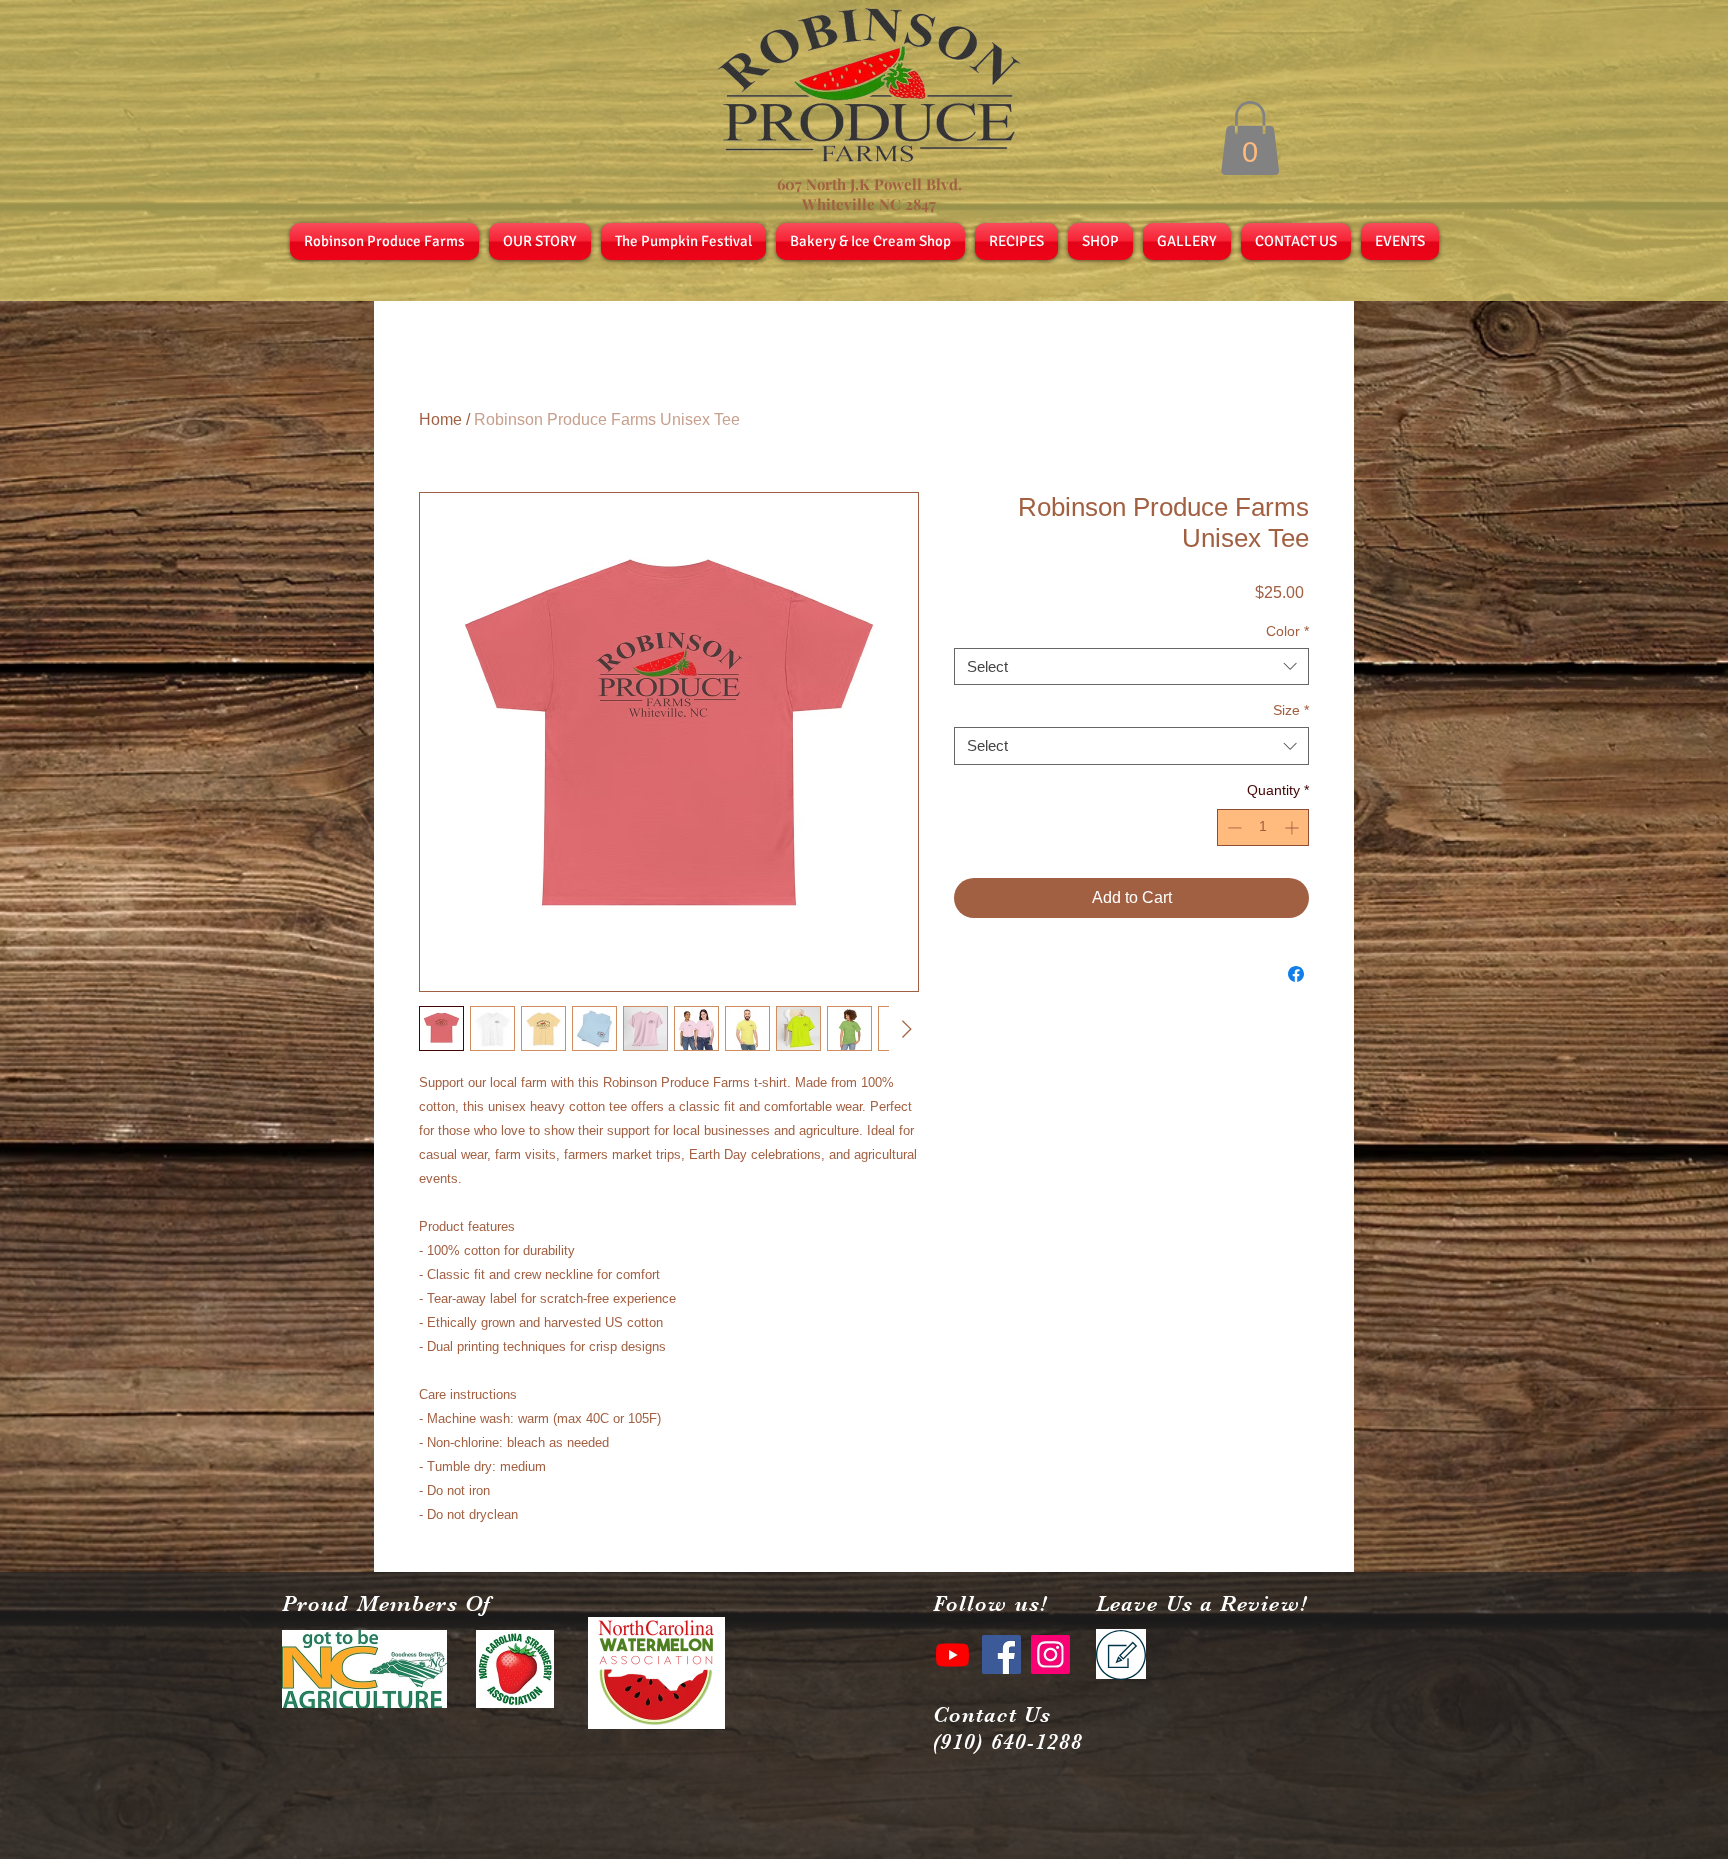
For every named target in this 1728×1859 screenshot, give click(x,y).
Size (1291, 710)
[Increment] (1293, 827)
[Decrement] (1232, 827)
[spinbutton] (1263, 827)
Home (440, 419)
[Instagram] (1050, 1654)
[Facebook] (1001, 1654)
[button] (1250, 138)
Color (1287, 631)
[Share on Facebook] (1296, 974)
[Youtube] (952, 1654)
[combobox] (1131, 667)
